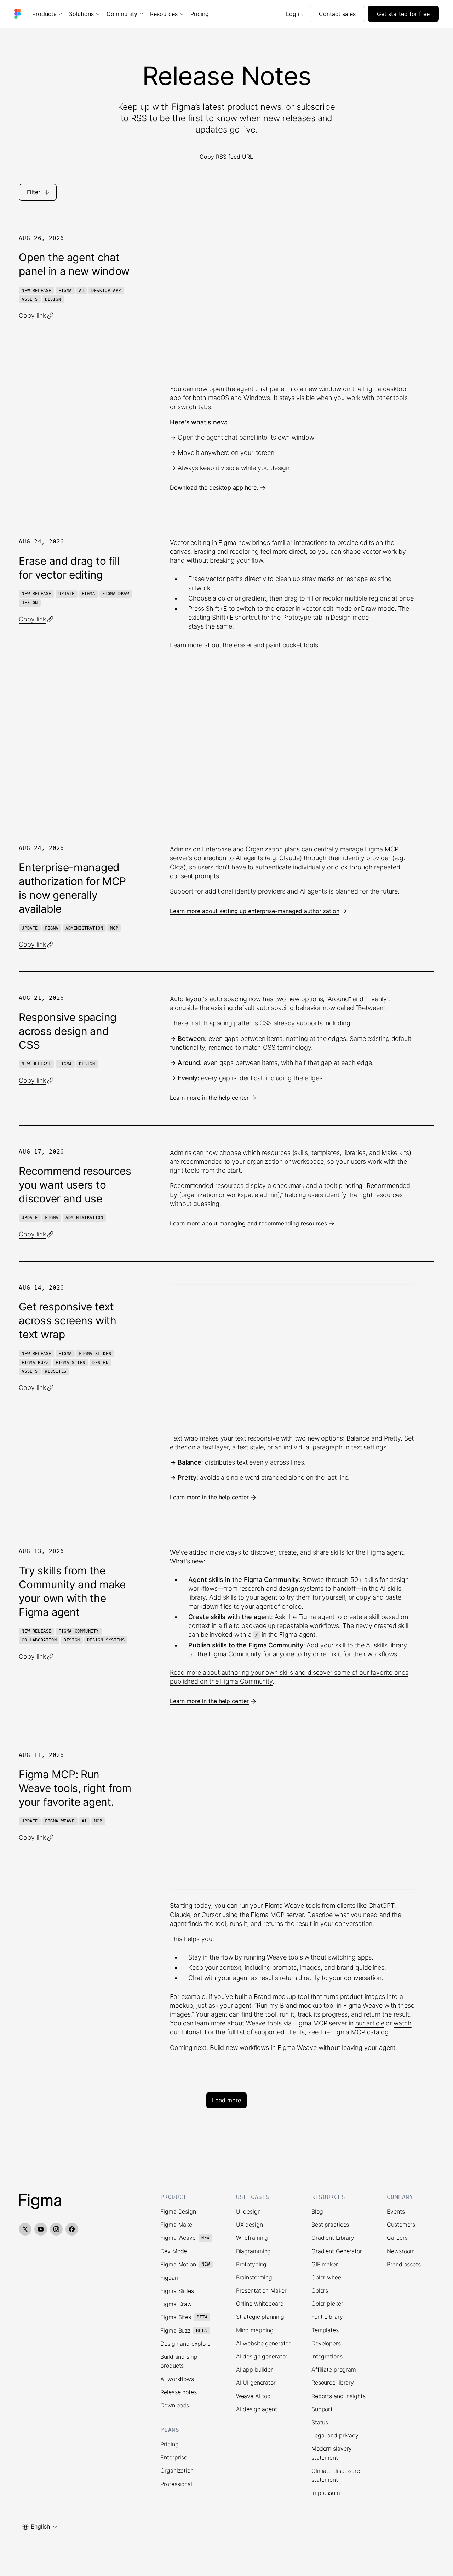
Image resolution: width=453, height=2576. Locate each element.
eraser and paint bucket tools (276, 645)
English (40, 2526)
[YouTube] (41, 2229)
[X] (25, 2229)
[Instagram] (56, 2229)
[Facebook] (72, 2229)
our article (370, 2023)
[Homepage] (40, 2202)
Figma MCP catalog (360, 2032)
